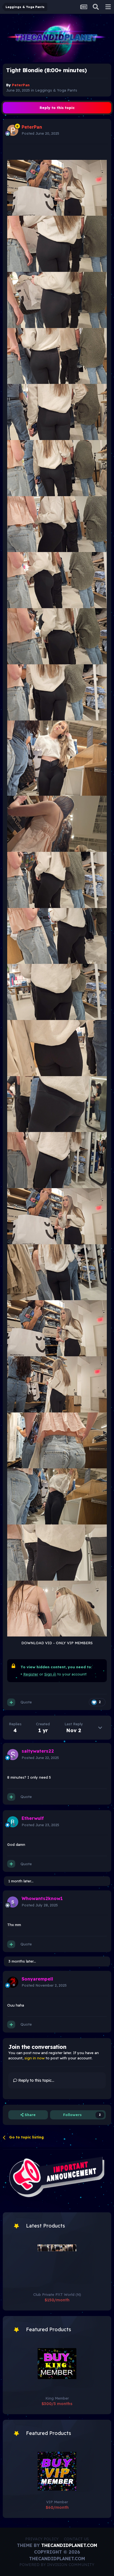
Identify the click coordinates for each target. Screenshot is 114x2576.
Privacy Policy (42, 2539)
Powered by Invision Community (57, 2565)
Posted (40, 133)
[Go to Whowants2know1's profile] (13, 1902)
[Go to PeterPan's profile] (13, 130)
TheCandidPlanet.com (69, 2545)
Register (31, 1674)
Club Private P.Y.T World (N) (57, 2294)
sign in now (34, 2058)
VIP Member (57, 2502)
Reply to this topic (57, 108)
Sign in (50, 1674)
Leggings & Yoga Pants (56, 90)
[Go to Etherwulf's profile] (13, 1822)
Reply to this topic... (36, 2080)
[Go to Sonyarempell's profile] (13, 1982)
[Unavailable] (57, 188)
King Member (57, 2398)
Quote (26, 1702)
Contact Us (76, 2539)
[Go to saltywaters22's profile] (13, 1755)
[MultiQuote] (11, 1702)
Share (30, 2115)
